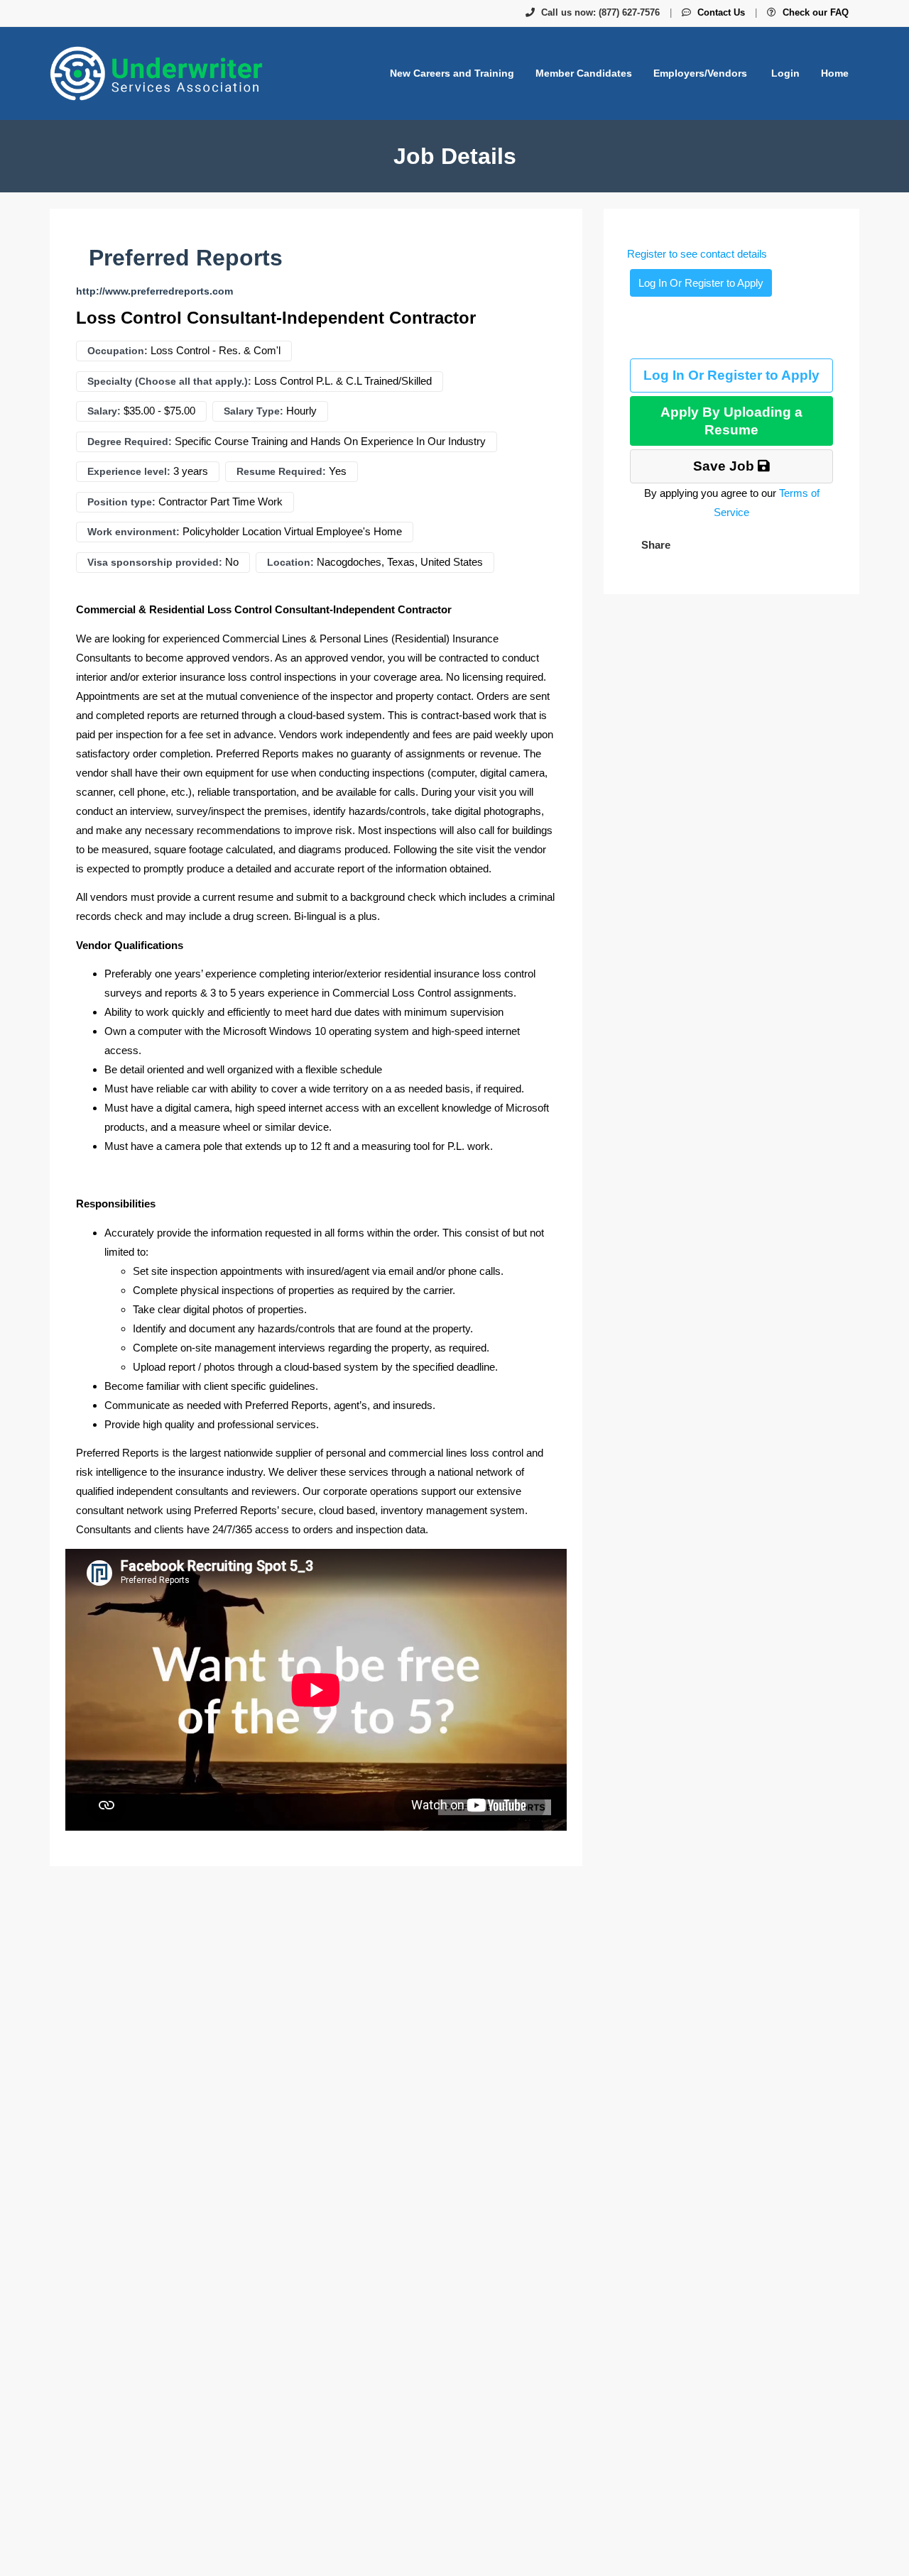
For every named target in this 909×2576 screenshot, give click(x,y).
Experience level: (129, 471)
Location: (290, 562)
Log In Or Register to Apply (701, 283)
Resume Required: (281, 471)
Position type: (121, 502)
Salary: (104, 411)
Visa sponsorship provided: (155, 562)
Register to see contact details (697, 254)
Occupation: (118, 351)
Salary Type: (254, 411)
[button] (654, 545)
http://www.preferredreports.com (154, 291)
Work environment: (134, 532)
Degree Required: (130, 442)
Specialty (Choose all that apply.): (169, 381)
